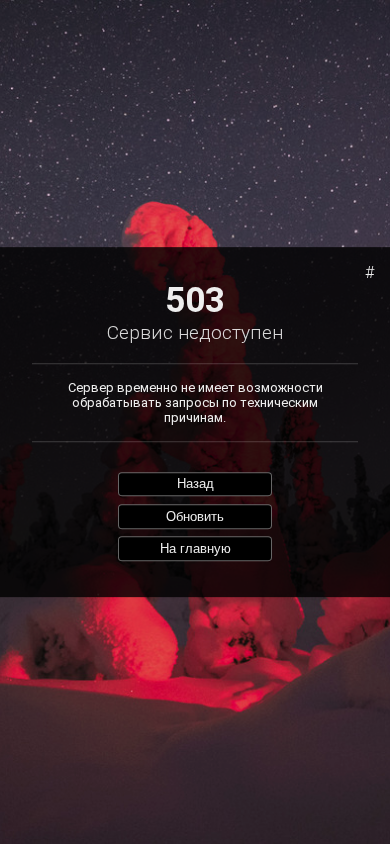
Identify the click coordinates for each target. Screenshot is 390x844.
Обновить (195, 516)
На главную (195, 548)
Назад (195, 484)
